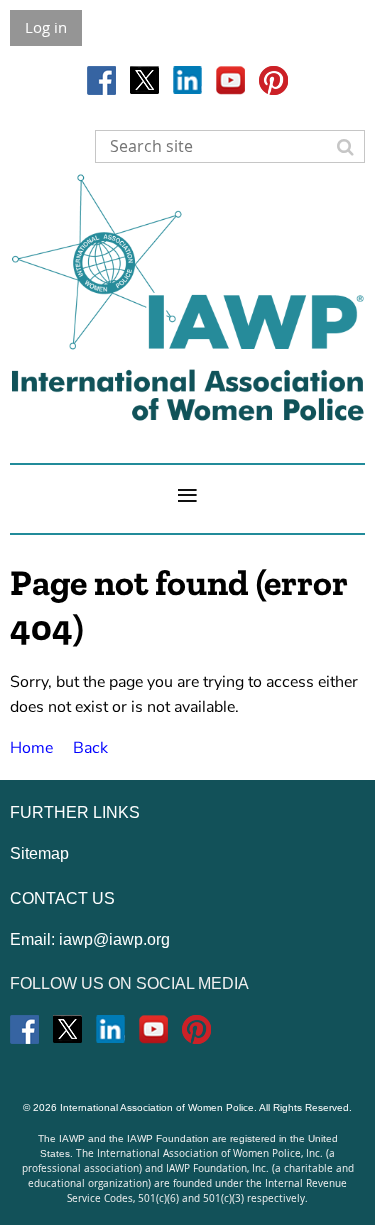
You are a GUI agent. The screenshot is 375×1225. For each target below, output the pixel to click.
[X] (144, 80)
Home (31, 748)
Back (90, 748)
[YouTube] (230, 80)
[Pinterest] (273, 80)
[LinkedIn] (187, 80)
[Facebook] (101, 80)
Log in (46, 27)
